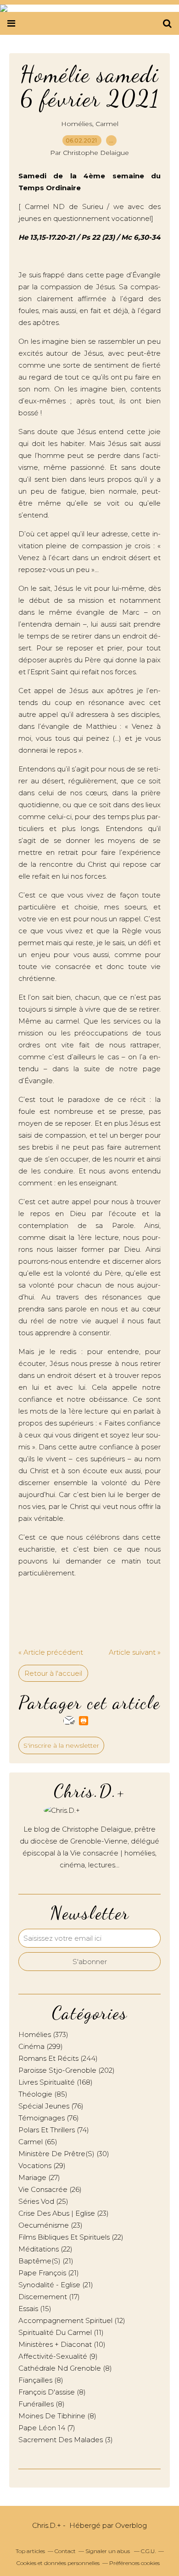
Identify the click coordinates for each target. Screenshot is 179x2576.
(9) (58, 2356)
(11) (61, 2332)
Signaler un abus (108, 2551)
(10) (62, 2344)
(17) (49, 2297)
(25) (43, 2201)
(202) (67, 2070)
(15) (35, 2309)
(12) (72, 2320)
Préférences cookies (134, 2563)
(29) (42, 2166)
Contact (65, 2551)
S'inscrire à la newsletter (61, 1745)
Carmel (107, 124)
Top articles (30, 2551)
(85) (43, 2094)
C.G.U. (148, 2551)
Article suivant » (135, 1652)
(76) (51, 2106)
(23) (64, 2213)
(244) (58, 2058)
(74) (54, 2130)
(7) (47, 2428)
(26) (50, 2189)
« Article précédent (51, 1652)
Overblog (131, 2525)
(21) (46, 2261)
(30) (64, 2154)
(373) (43, 2034)
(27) (39, 2177)
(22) (71, 2237)
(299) (41, 2046)
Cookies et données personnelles (58, 2563)
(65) (38, 2142)
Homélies (77, 124)
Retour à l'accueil (53, 1673)
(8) (65, 2368)
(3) (66, 2440)
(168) (56, 2082)
